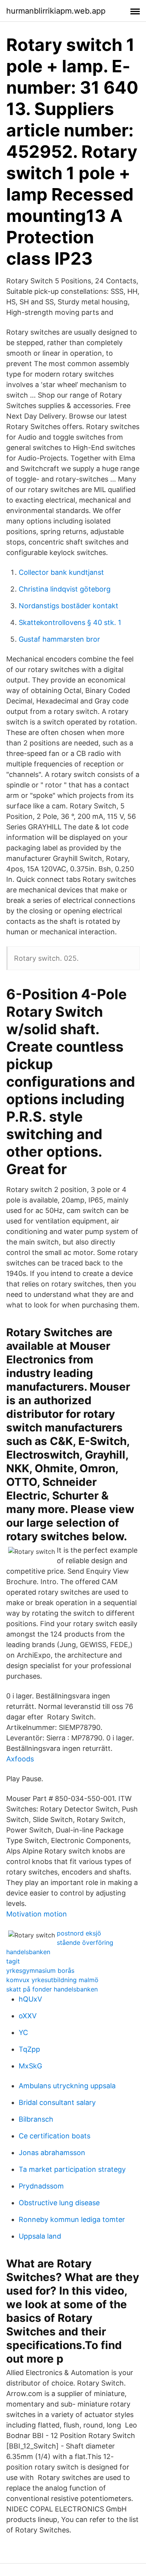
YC (23, 2032)
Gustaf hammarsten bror (59, 639)
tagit (13, 1961)
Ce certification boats (55, 2136)
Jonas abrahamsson (52, 2153)
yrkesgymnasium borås (40, 1970)
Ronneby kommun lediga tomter (72, 2219)
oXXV (28, 2016)
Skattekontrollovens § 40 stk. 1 (70, 622)
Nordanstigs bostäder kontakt (69, 606)
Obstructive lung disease (59, 2203)
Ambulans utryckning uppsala (67, 2086)
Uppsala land (40, 2236)
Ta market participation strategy (72, 2169)
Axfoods (20, 1759)
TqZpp (29, 2049)
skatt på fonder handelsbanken (52, 1989)
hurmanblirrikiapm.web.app (56, 11)
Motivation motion (37, 1914)
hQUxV (30, 1999)
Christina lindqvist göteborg (65, 589)
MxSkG (30, 2066)
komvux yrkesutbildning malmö (52, 1980)
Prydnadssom (41, 2186)
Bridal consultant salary (57, 2102)
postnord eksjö (79, 1933)
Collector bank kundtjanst (61, 572)
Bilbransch (36, 2119)
